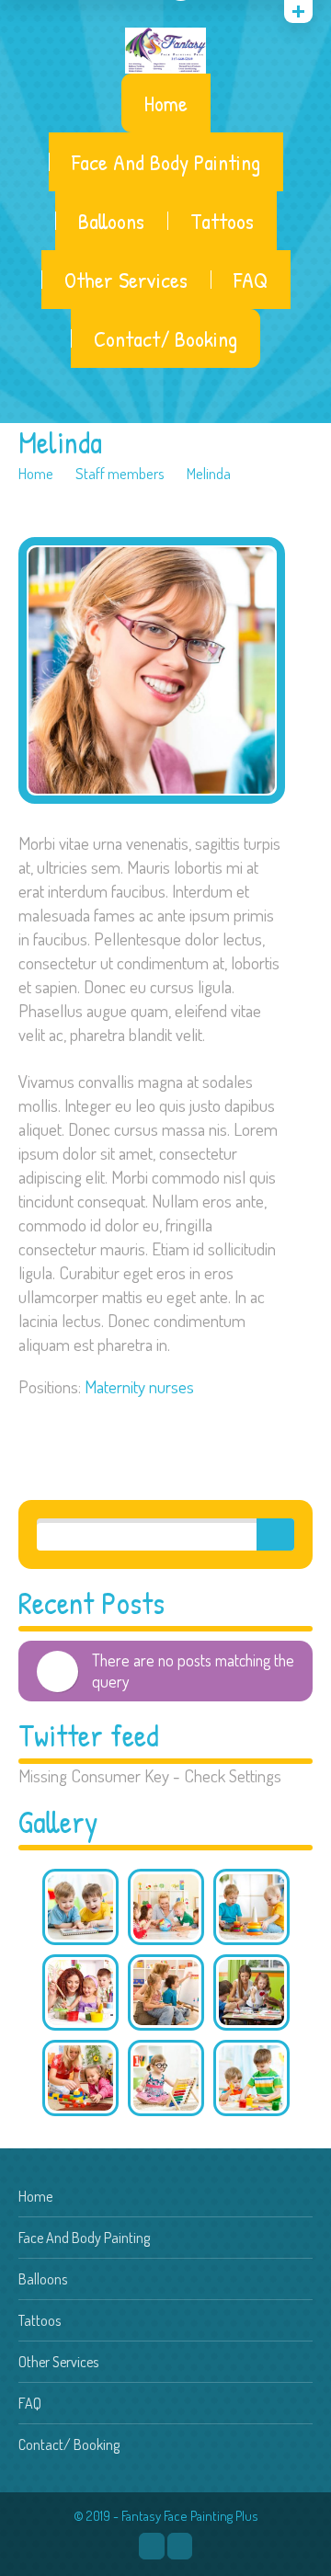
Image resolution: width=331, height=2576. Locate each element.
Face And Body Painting (166, 162)
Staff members (120, 473)
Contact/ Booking (165, 338)
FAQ (251, 280)
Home (166, 103)
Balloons (111, 221)
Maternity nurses (139, 1386)
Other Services (126, 280)
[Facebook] (151, 2546)
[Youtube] (180, 2546)
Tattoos (222, 221)
